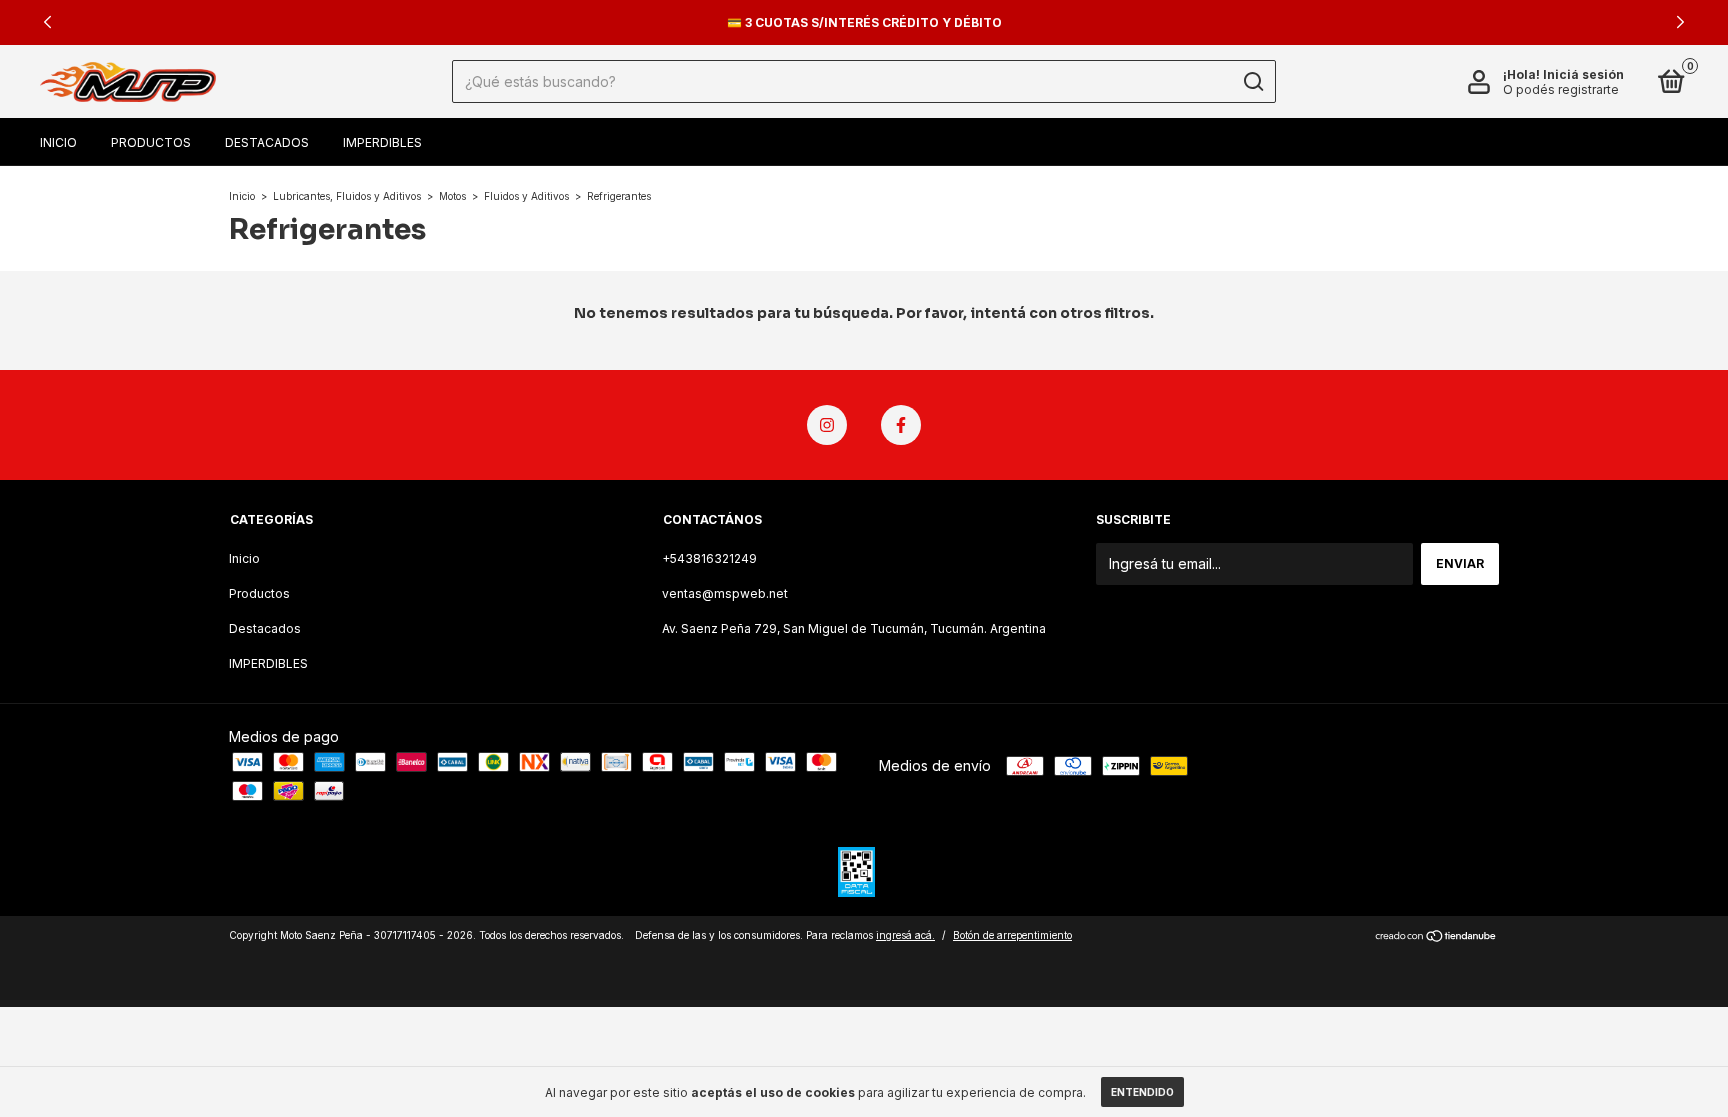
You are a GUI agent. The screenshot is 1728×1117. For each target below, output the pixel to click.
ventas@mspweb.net (725, 593)
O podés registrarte (1561, 89)
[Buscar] (1252, 82)
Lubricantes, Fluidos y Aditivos (347, 196)
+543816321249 (709, 558)
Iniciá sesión (1583, 74)
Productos (151, 142)
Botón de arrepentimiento (1012, 935)
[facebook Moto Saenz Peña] (901, 425)
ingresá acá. (905, 935)
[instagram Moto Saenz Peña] (827, 425)
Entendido (1142, 1092)
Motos (452, 196)
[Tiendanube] (1436, 937)
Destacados (267, 142)
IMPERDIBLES (382, 142)
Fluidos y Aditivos (526, 196)
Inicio (58, 142)
